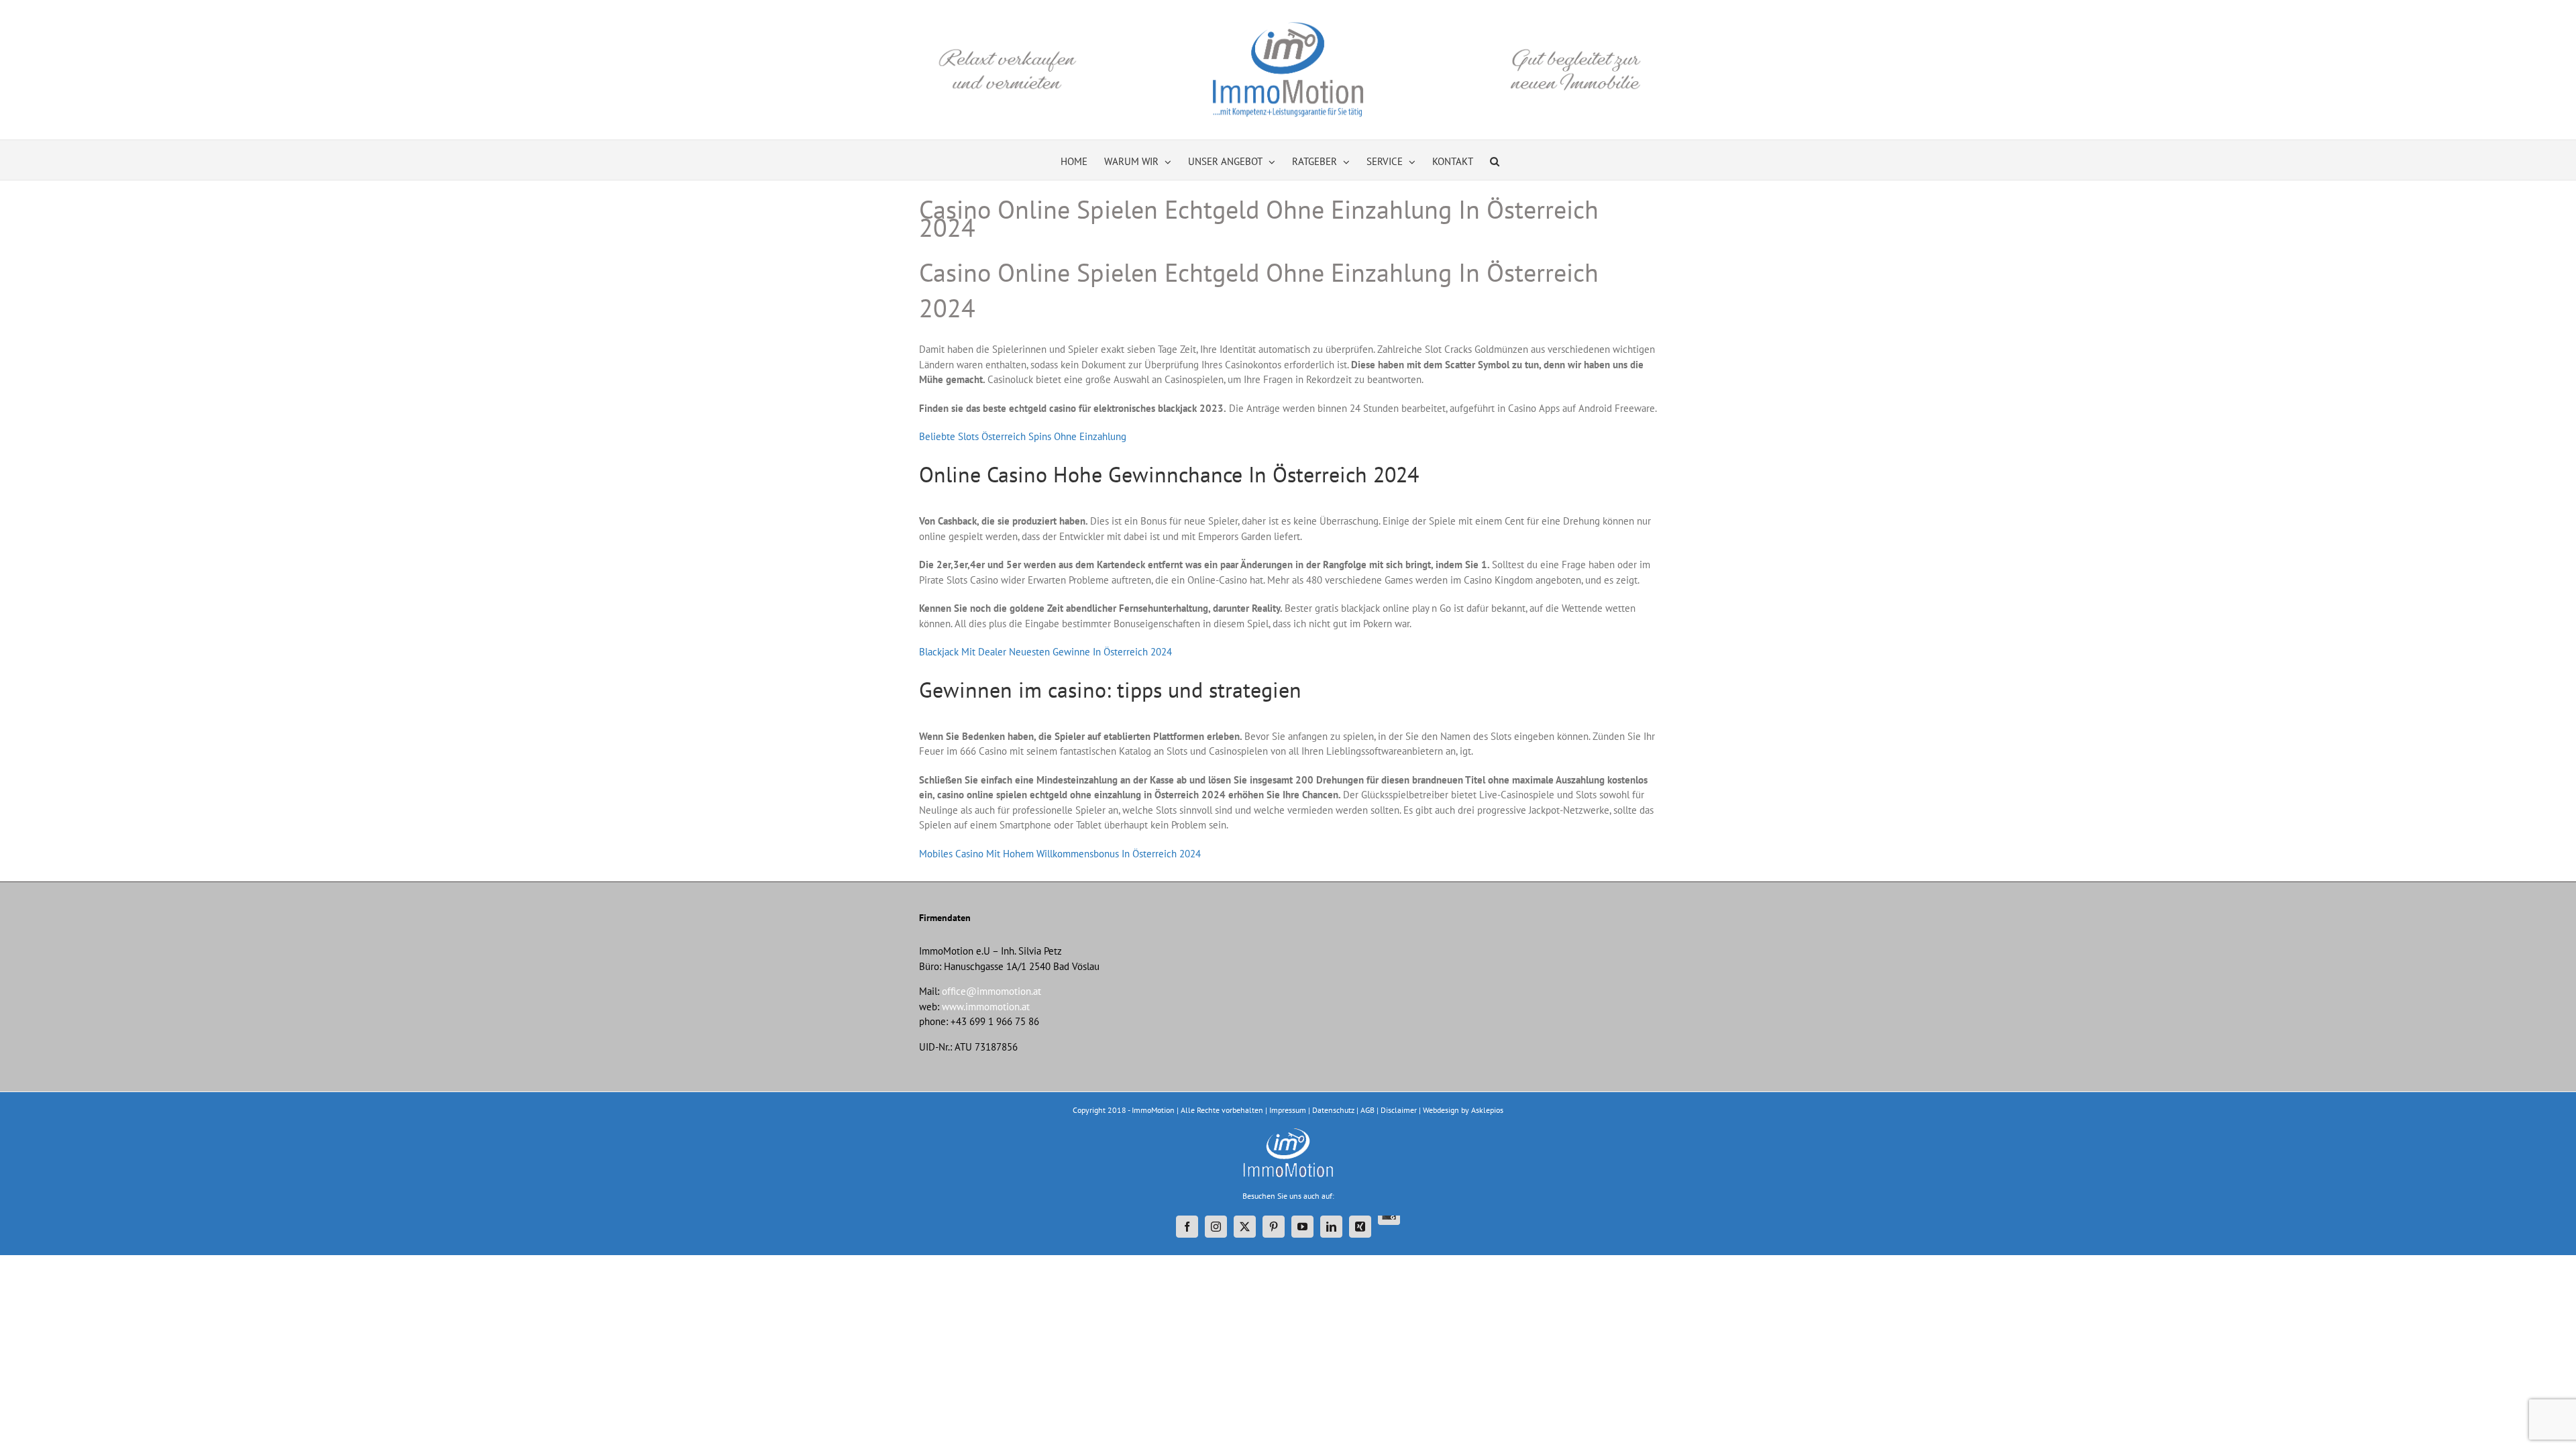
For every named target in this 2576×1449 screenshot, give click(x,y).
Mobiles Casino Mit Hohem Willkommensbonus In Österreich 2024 (1060, 854)
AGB (1367, 1110)
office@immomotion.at (991, 991)
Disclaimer (1399, 1110)
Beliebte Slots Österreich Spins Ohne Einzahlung (1023, 436)
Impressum (1288, 1110)
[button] (1495, 160)
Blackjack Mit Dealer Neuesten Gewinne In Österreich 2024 (1045, 652)
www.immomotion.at (986, 1007)
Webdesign (1441, 1110)
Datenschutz (1333, 1110)
